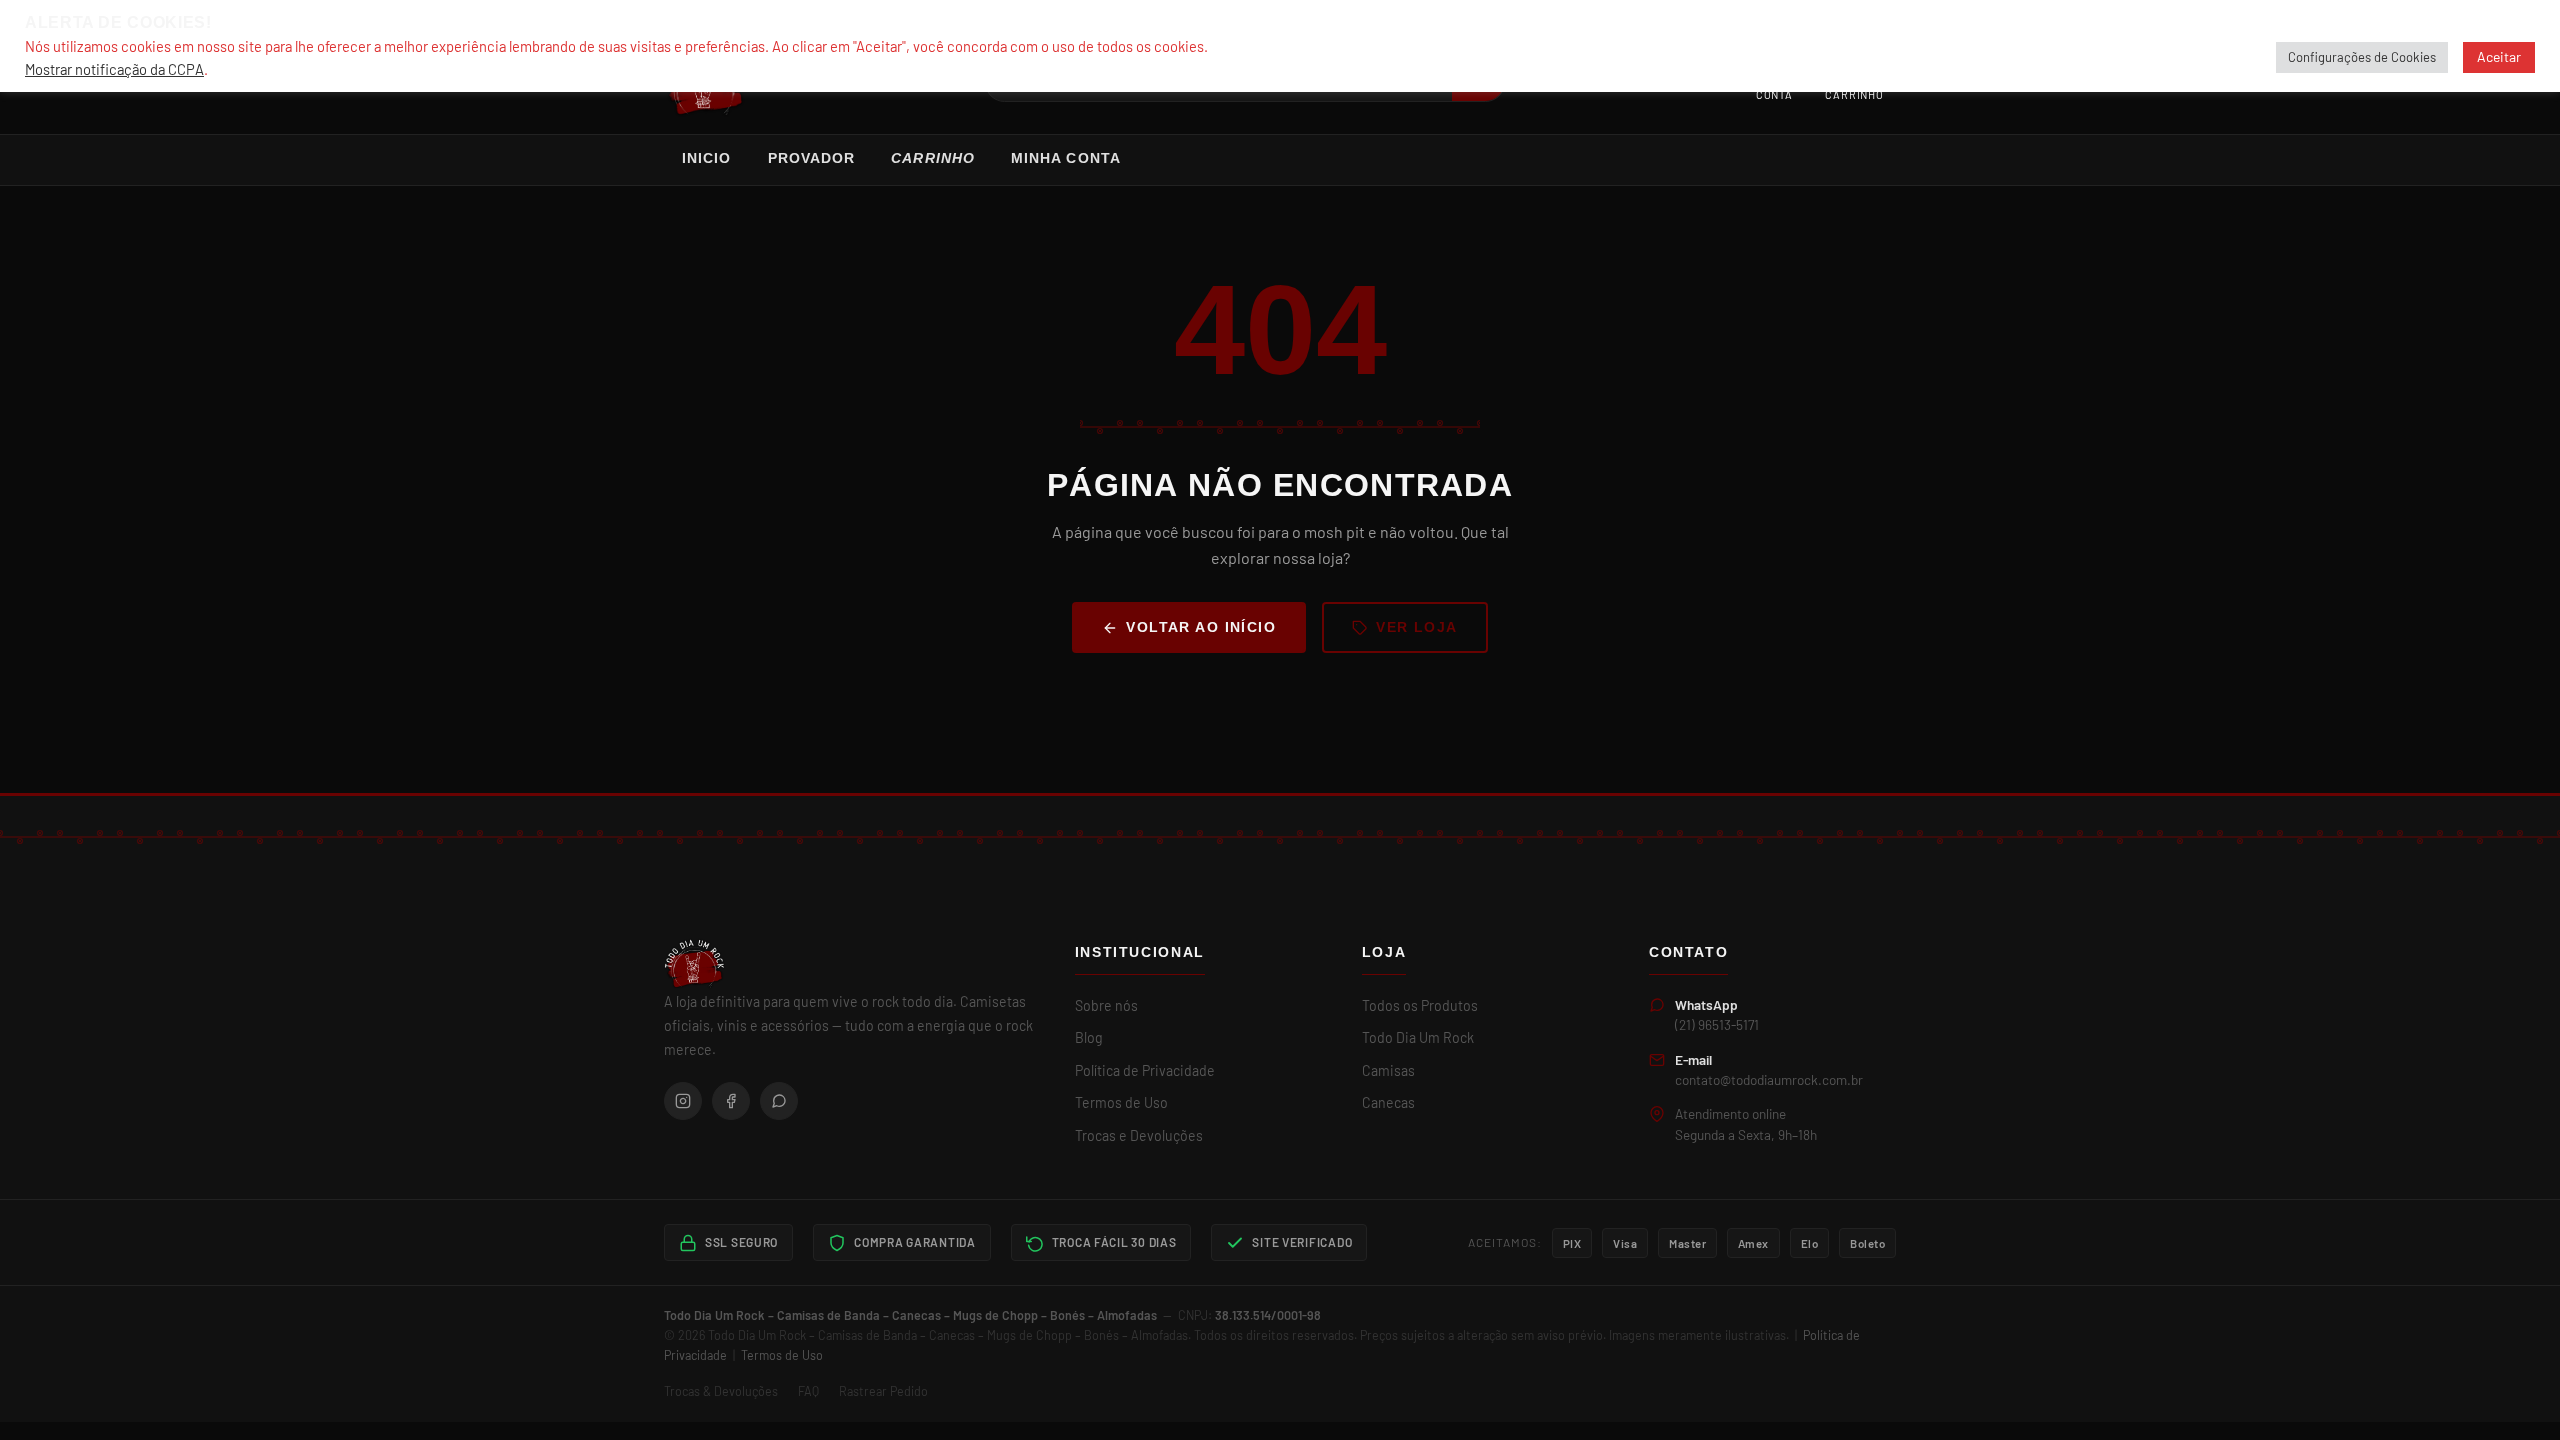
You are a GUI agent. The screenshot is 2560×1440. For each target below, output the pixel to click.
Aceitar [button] (2499, 56)
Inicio (707, 158)
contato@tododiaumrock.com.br (1769, 1079)
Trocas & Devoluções (721, 1391)
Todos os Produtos (1420, 1005)
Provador (812, 158)
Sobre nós (1106, 1005)
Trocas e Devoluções (1139, 1135)
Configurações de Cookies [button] (2362, 57)
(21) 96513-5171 (1717, 1024)
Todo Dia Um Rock (1418, 1037)
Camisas (1388, 1070)
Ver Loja (1417, 627)
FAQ (808, 1391)
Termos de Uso (1121, 1102)
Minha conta (1066, 158)
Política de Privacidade (1145, 1070)
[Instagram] (683, 1101)
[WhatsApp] (779, 1101)
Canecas (1388, 1102)
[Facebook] (731, 1101)
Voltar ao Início (1201, 627)
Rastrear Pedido (883, 1391)
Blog (1089, 1037)
